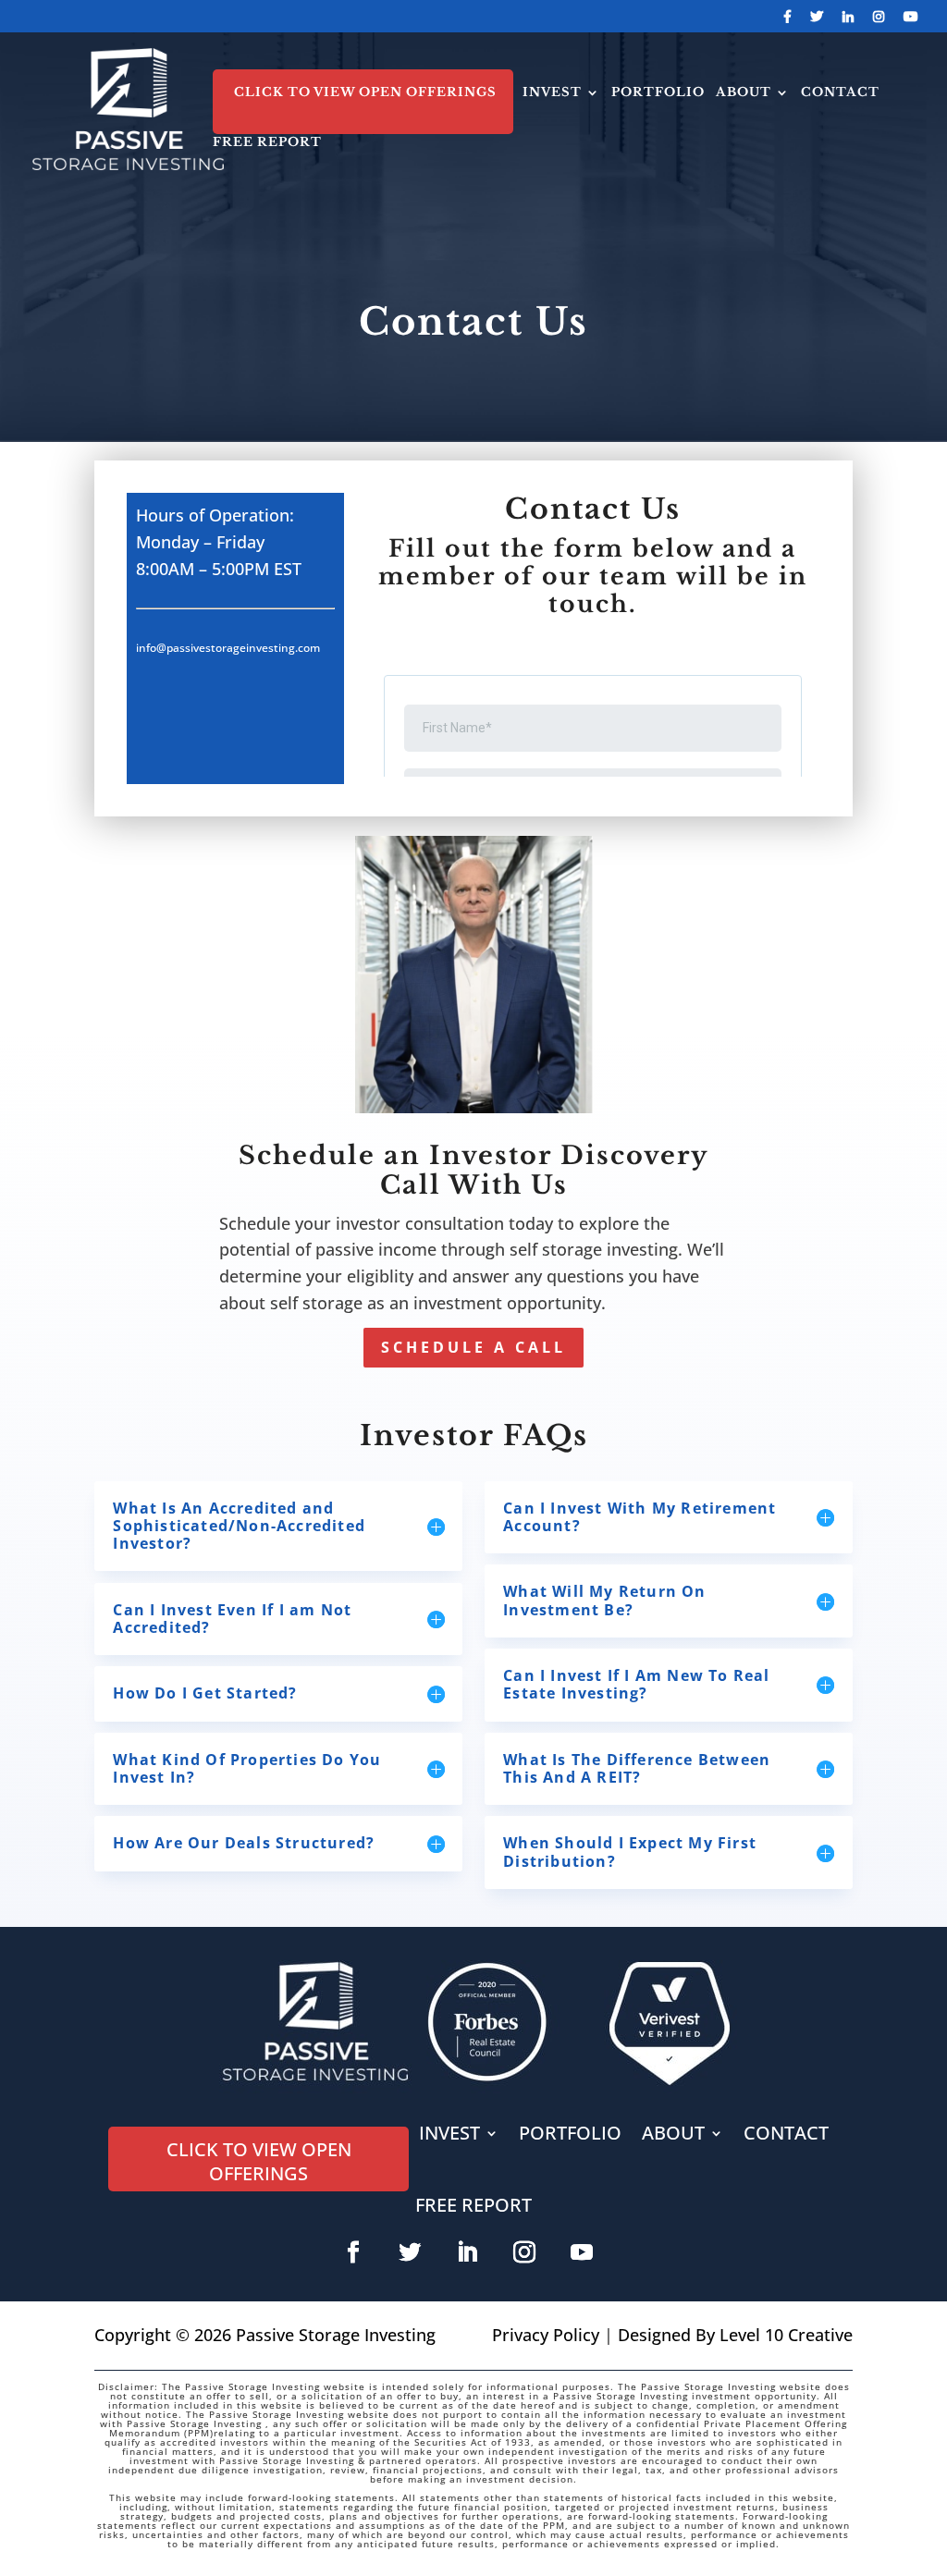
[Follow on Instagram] (524, 2252)
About (744, 93)
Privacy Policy (546, 2335)
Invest (552, 93)
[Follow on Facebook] (353, 2252)
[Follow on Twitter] (410, 2252)
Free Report (267, 143)
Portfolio (658, 93)
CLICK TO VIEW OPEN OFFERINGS (365, 92)
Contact (840, 93)
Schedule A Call (473, 1347)
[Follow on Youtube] (582, 2252)
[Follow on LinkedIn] (467, 2252)
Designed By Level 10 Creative (735, 2335)
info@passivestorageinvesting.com (228, 648)
